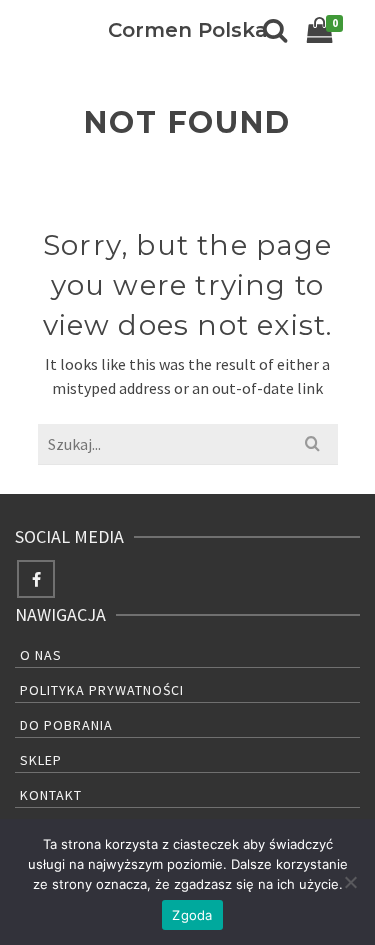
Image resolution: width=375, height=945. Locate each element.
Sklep (41, 760)
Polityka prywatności (102, 690)
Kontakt (51, 795)
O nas (41, 655)
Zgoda (192, 915)
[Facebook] (36, 579)
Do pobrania (66, 725)
